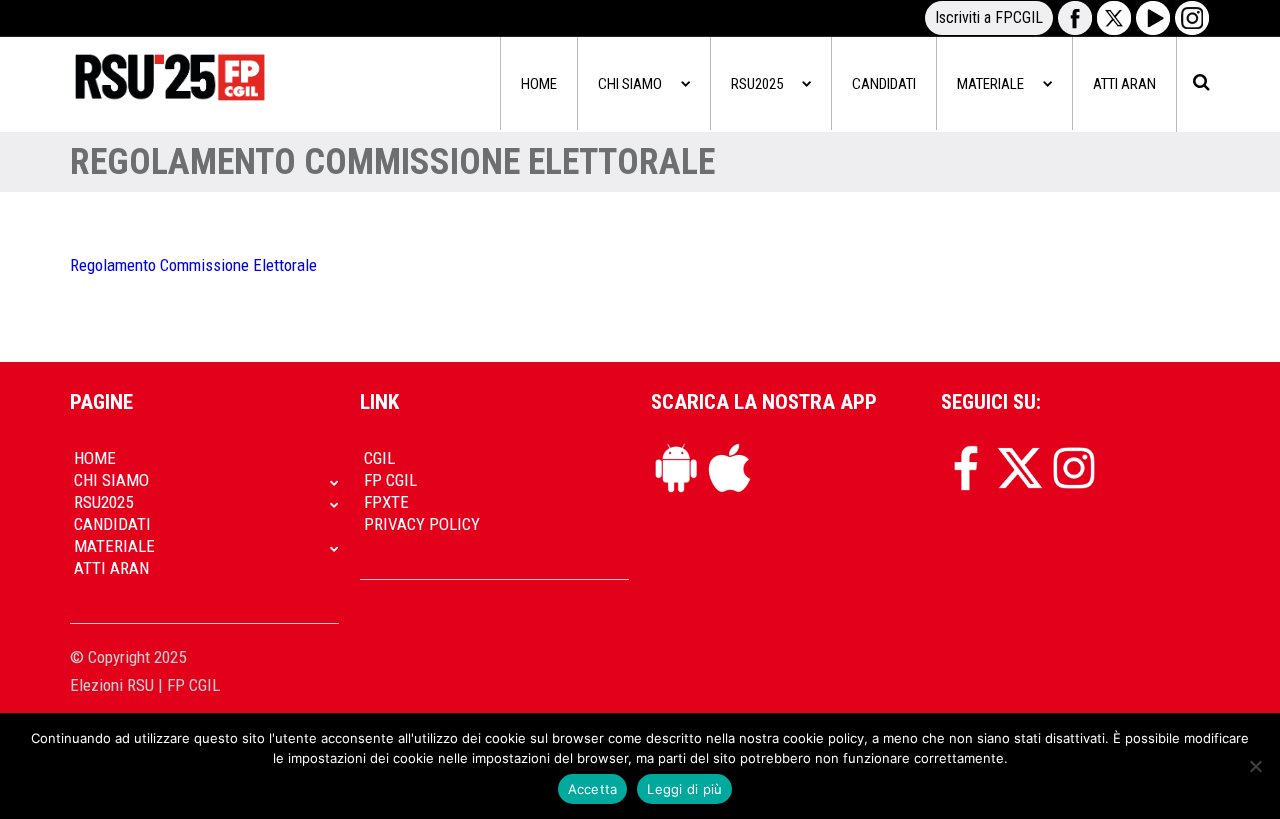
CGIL (379, 458)
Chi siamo (630, 84)
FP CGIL (390, 480)
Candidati (884, 84)
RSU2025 (757, 84)
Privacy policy (422, 524)
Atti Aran (1124, 84)
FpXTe (386, 502)
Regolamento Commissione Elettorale (193, 265)
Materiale (990, 84)
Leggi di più (684, 789)
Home (539, 84)
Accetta (593, 789)
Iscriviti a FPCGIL (989, 17)
